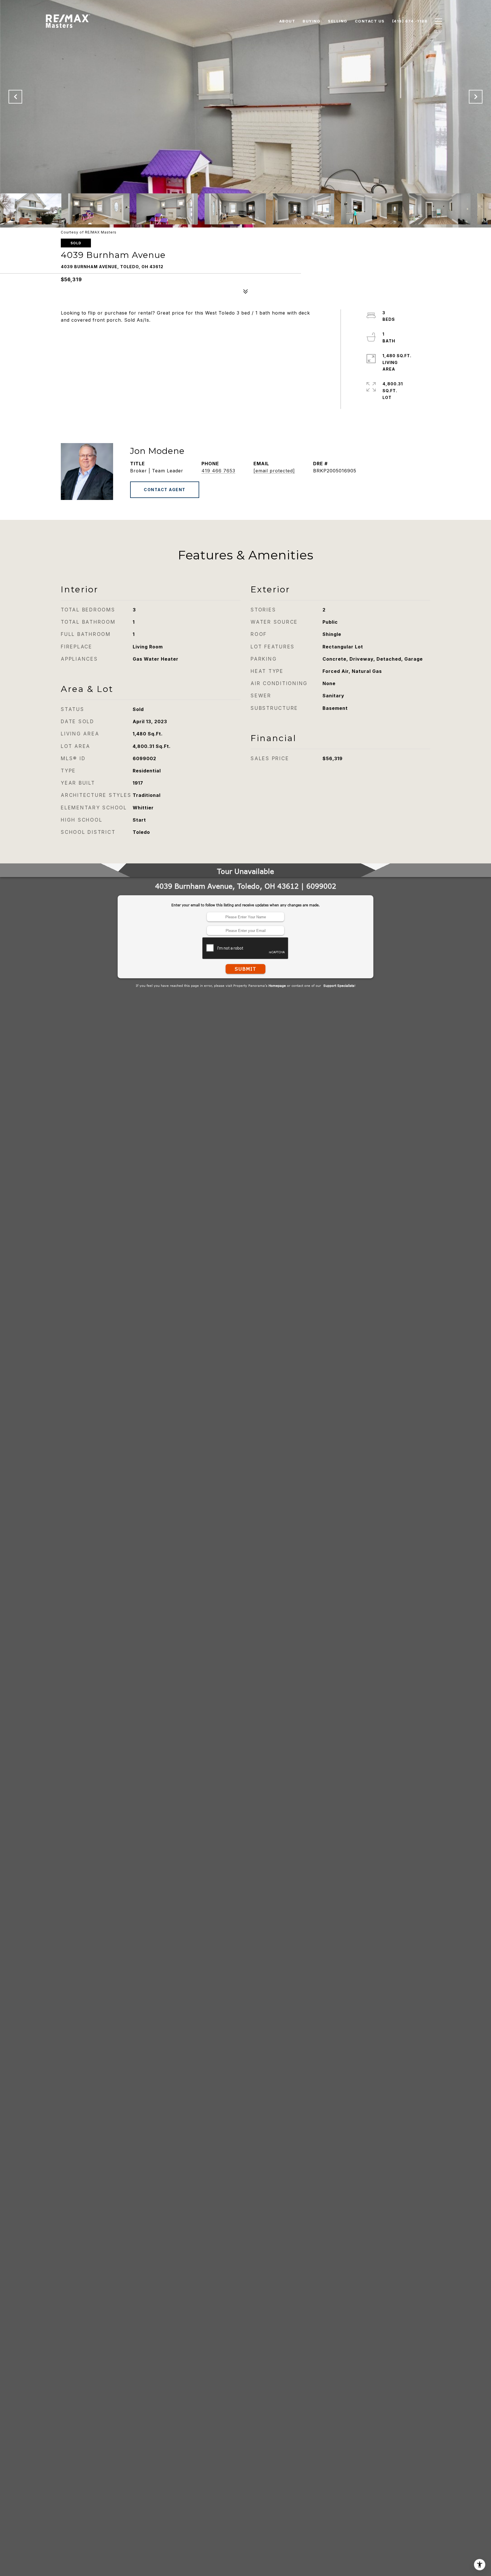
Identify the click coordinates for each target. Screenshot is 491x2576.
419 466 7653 (218, 471)
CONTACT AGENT (165, 490)
